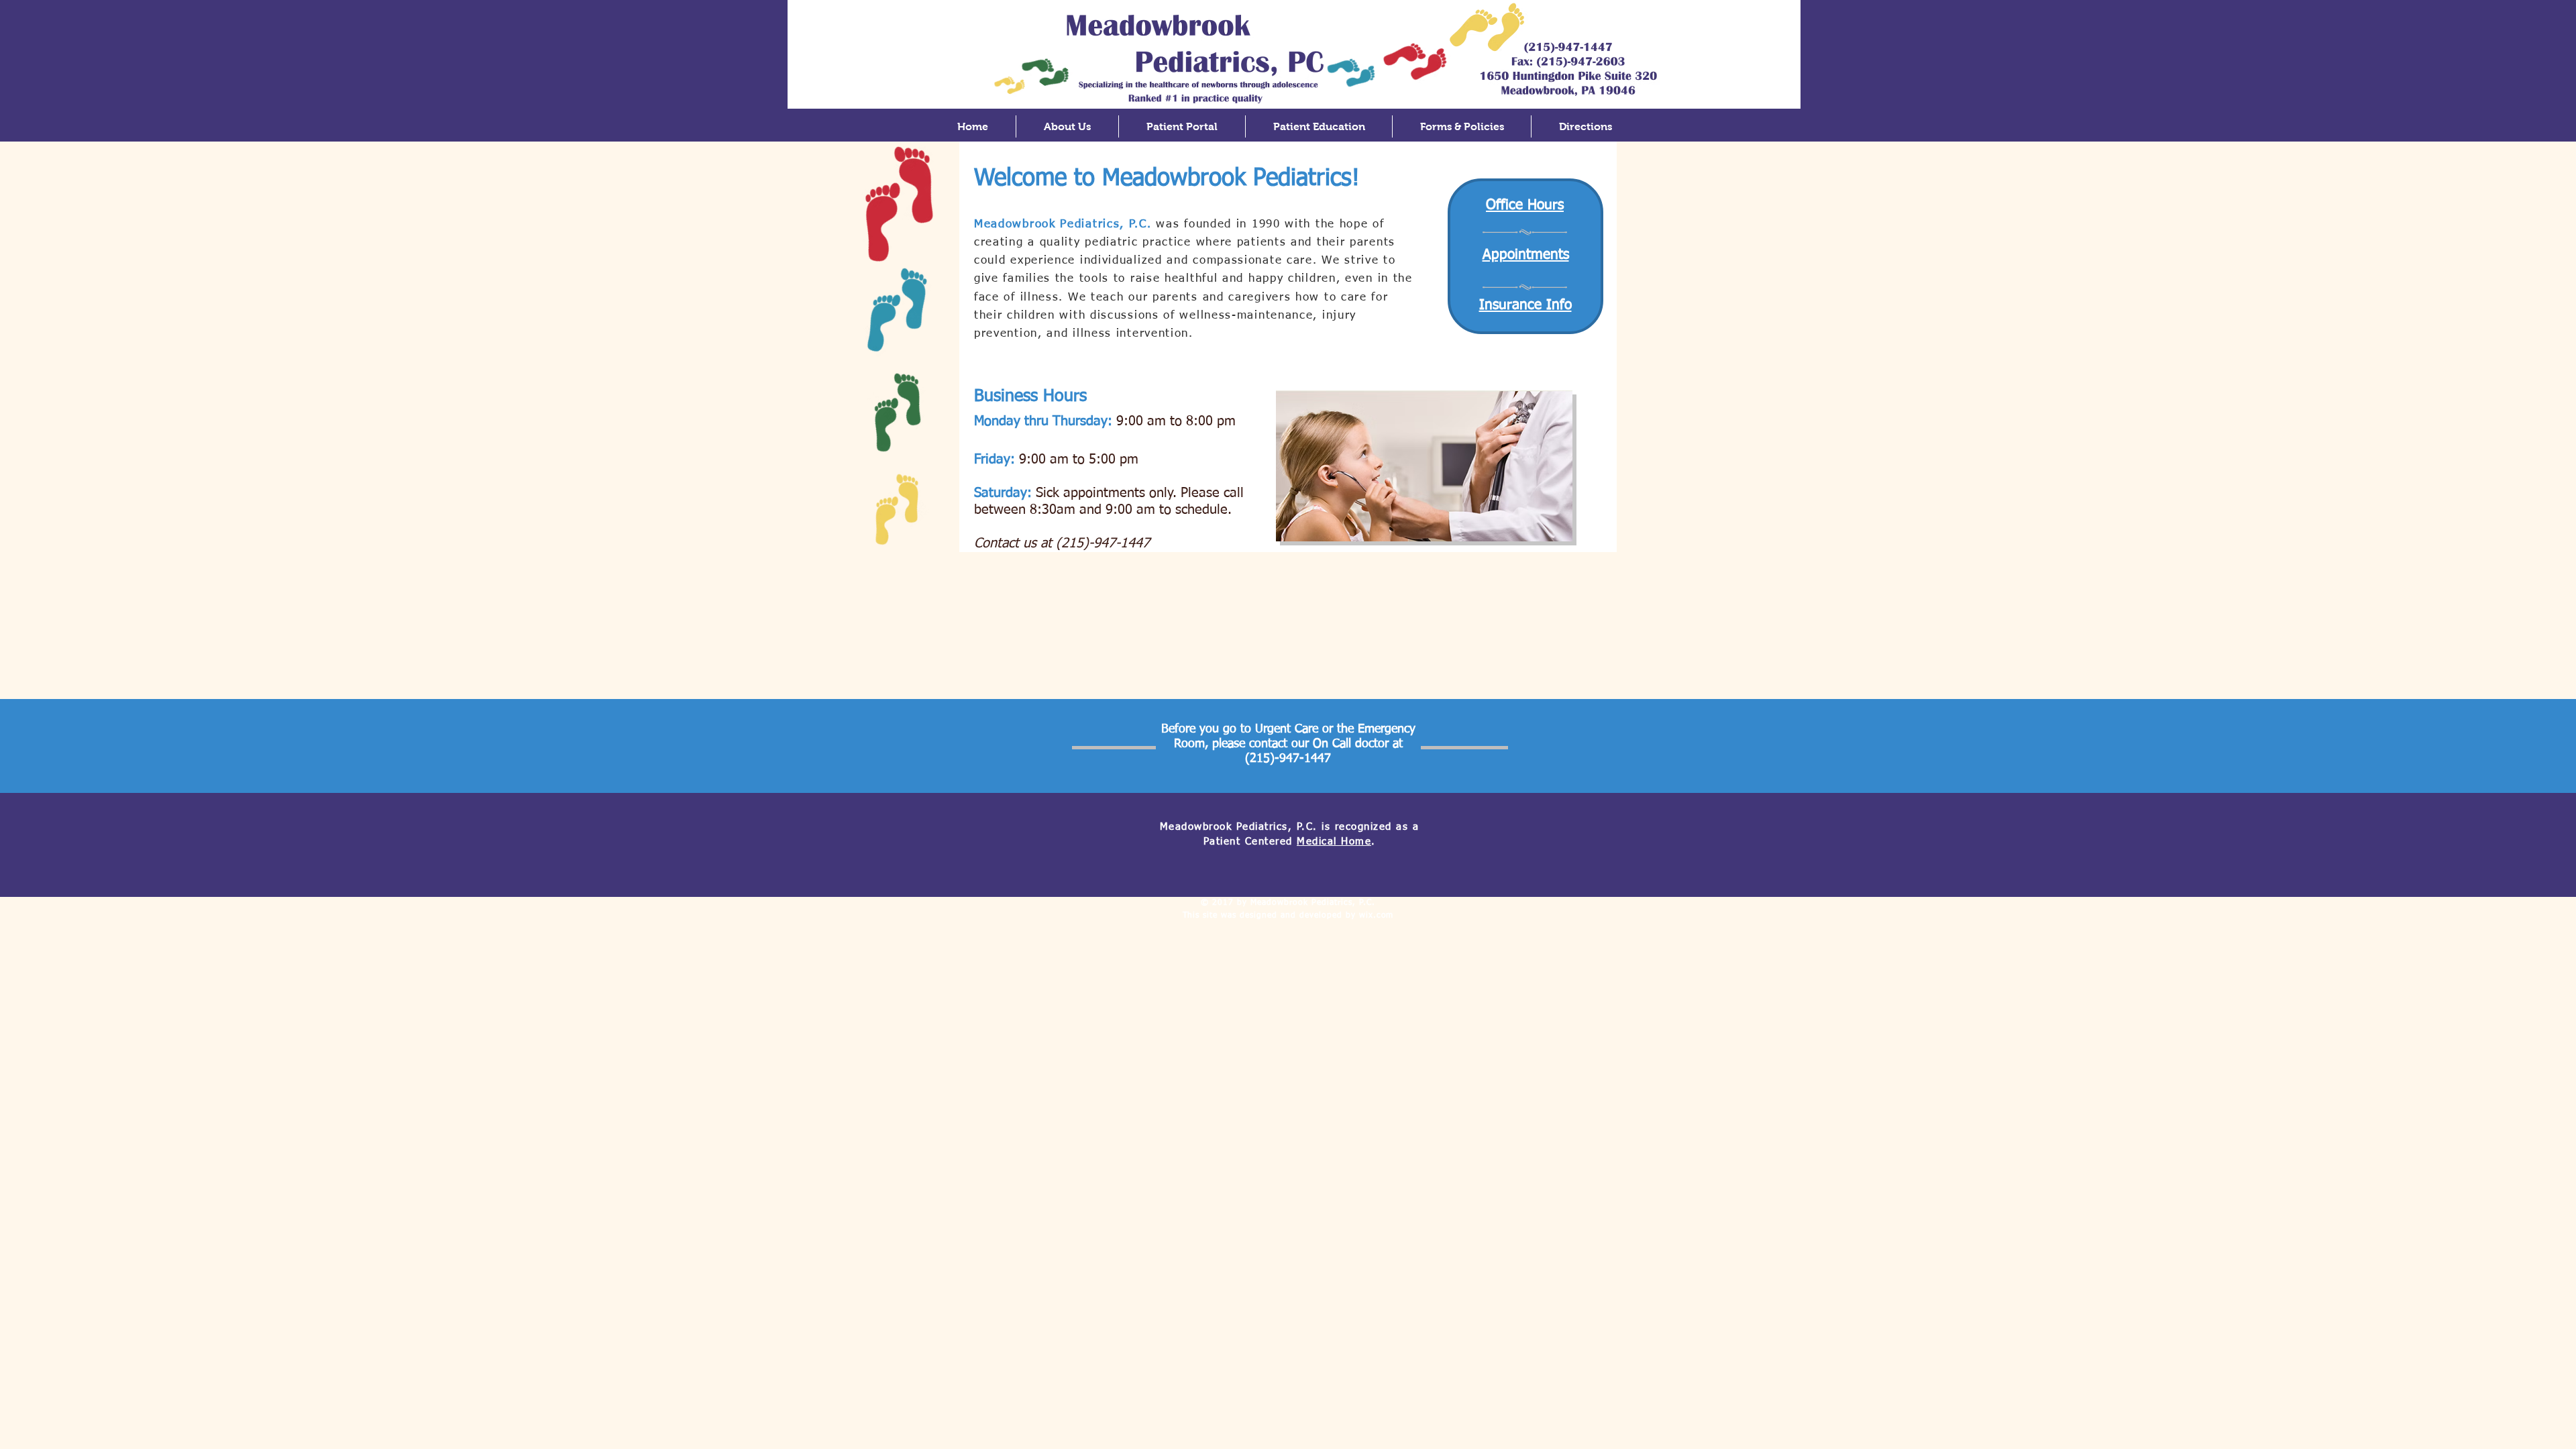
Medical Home (1334, 842)
